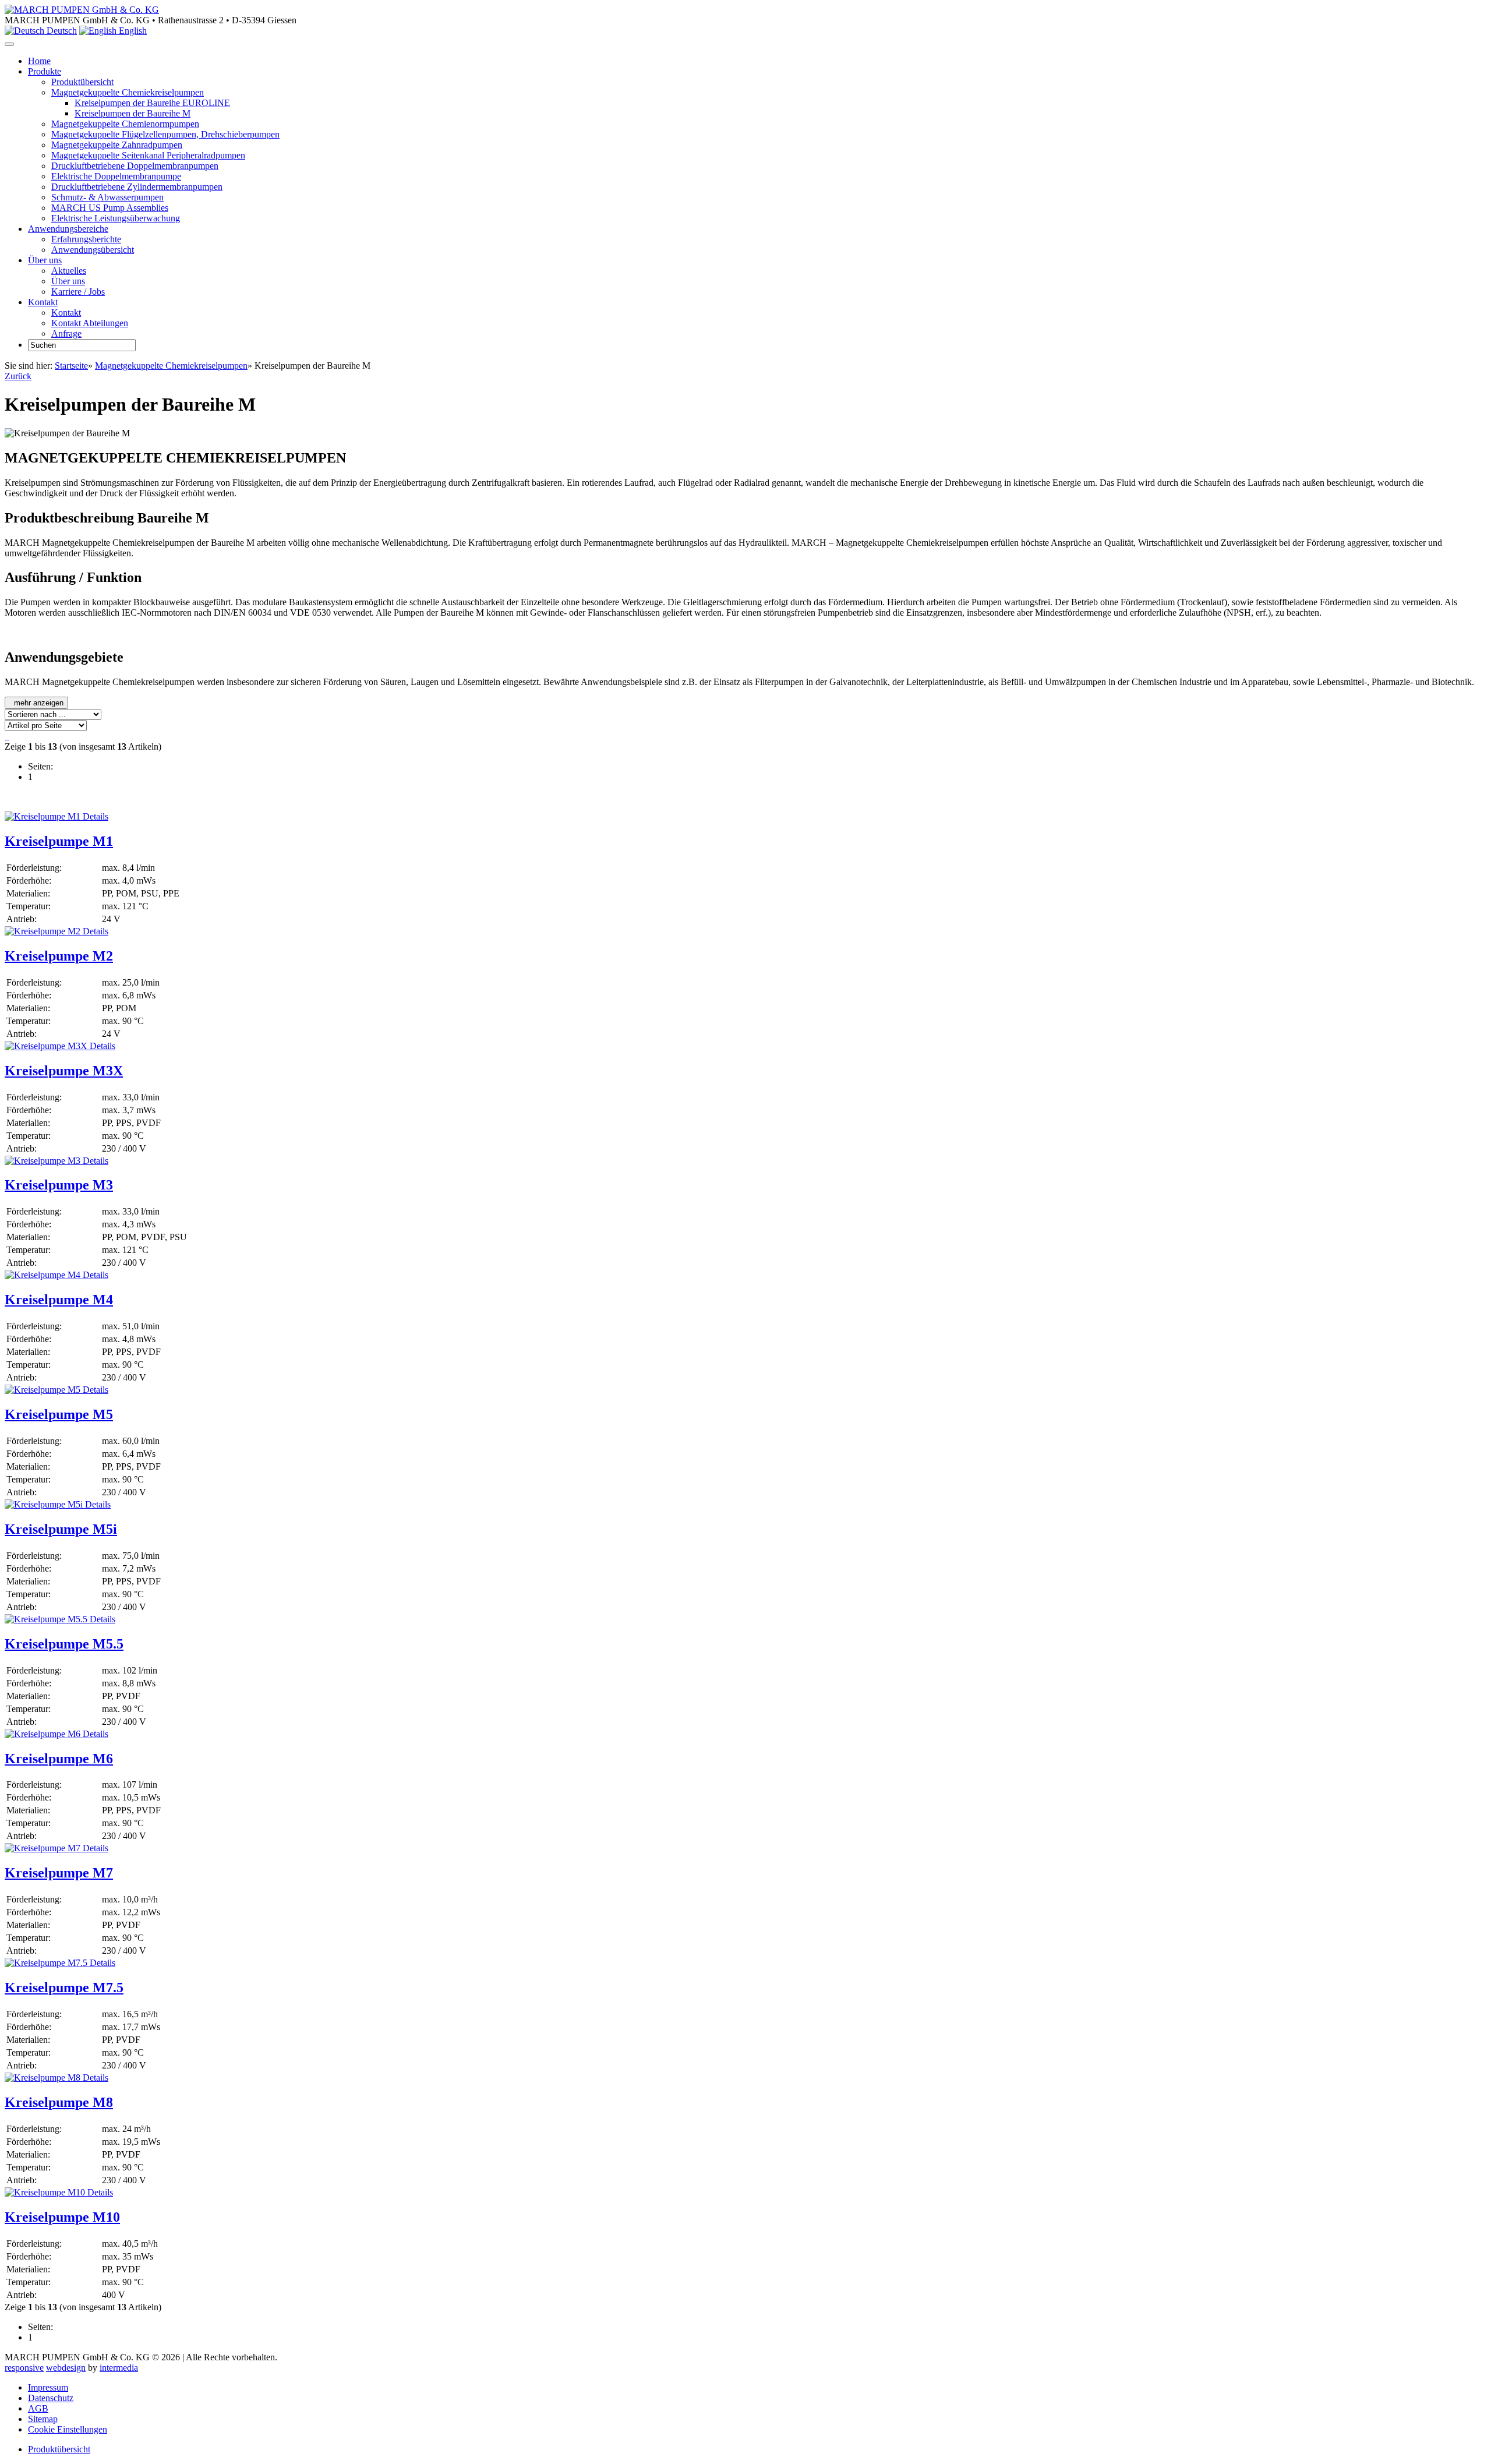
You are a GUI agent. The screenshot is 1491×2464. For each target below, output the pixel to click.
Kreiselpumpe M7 (59, 1873)
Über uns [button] (45, 260)
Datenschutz (51, 2398)
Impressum (48, 2387)
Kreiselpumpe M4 (59, 1300)
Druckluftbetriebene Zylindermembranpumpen (137, 187)
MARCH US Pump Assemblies (110, 208)
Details (94, 816)
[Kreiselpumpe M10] (45, 2192)
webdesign (66, 2368)
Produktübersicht (82, 82)
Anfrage (66, 333)
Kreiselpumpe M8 (59, 2102)
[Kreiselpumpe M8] (43, 2078)
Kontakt (66, 313)
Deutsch (61, 31)
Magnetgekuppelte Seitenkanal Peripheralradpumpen (148, 155)
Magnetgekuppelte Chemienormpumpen (125, 124)
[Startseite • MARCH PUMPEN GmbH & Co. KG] (82, 10)
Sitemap (43, 2419)
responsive (24, 2368)
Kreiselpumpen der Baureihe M (133, 113)
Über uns (68, 281)
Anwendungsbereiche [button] (68, 229)
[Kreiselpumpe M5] (43, 1390)
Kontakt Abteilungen (90, 323)
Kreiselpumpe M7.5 (64, 1988)
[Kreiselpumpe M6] (43, 1734)
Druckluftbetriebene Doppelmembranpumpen (135, 166)
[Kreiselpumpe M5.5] (46, 1619)
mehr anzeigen (38, 703)
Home (39, 61)
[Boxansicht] (8, 736)
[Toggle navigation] (9, 44)
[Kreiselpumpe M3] (43, 1161)
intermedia (119, 2368)
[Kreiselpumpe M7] (43, 1848)
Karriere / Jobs (78, 292)
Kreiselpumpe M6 (59, 1759)
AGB (38, 2408)
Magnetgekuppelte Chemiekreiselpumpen (128, 92)
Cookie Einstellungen (68, 2429)
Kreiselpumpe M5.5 (64, 1644)
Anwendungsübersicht (93, 250)
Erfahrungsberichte (86, 239)
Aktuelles (69, 271)
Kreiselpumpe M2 (59, 956)
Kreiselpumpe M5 (59, 1414)
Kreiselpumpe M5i (61, 1529)
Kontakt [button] (43, 302)
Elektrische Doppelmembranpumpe (116, 176)
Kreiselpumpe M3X (64, 1071)
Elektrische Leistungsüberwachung (116, 218)
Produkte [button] (45, 71)
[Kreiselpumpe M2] (43, 931)
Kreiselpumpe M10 (62, 2217)
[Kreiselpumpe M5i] (44, 1504)
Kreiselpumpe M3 (59, 1185)
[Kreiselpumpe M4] (43, 1275)
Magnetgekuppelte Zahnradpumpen (117, 145)
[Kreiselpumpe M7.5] (46, 1963)
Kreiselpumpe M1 (59, 841)
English (132, 31)
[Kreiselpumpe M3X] (46, 1046)
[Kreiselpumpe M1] (43, 816)
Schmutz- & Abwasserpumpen (107, 197)
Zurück (18, 376)
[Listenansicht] (6, 736)
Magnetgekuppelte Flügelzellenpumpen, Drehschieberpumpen (165, 134)
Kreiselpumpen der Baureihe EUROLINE (152, 103)
